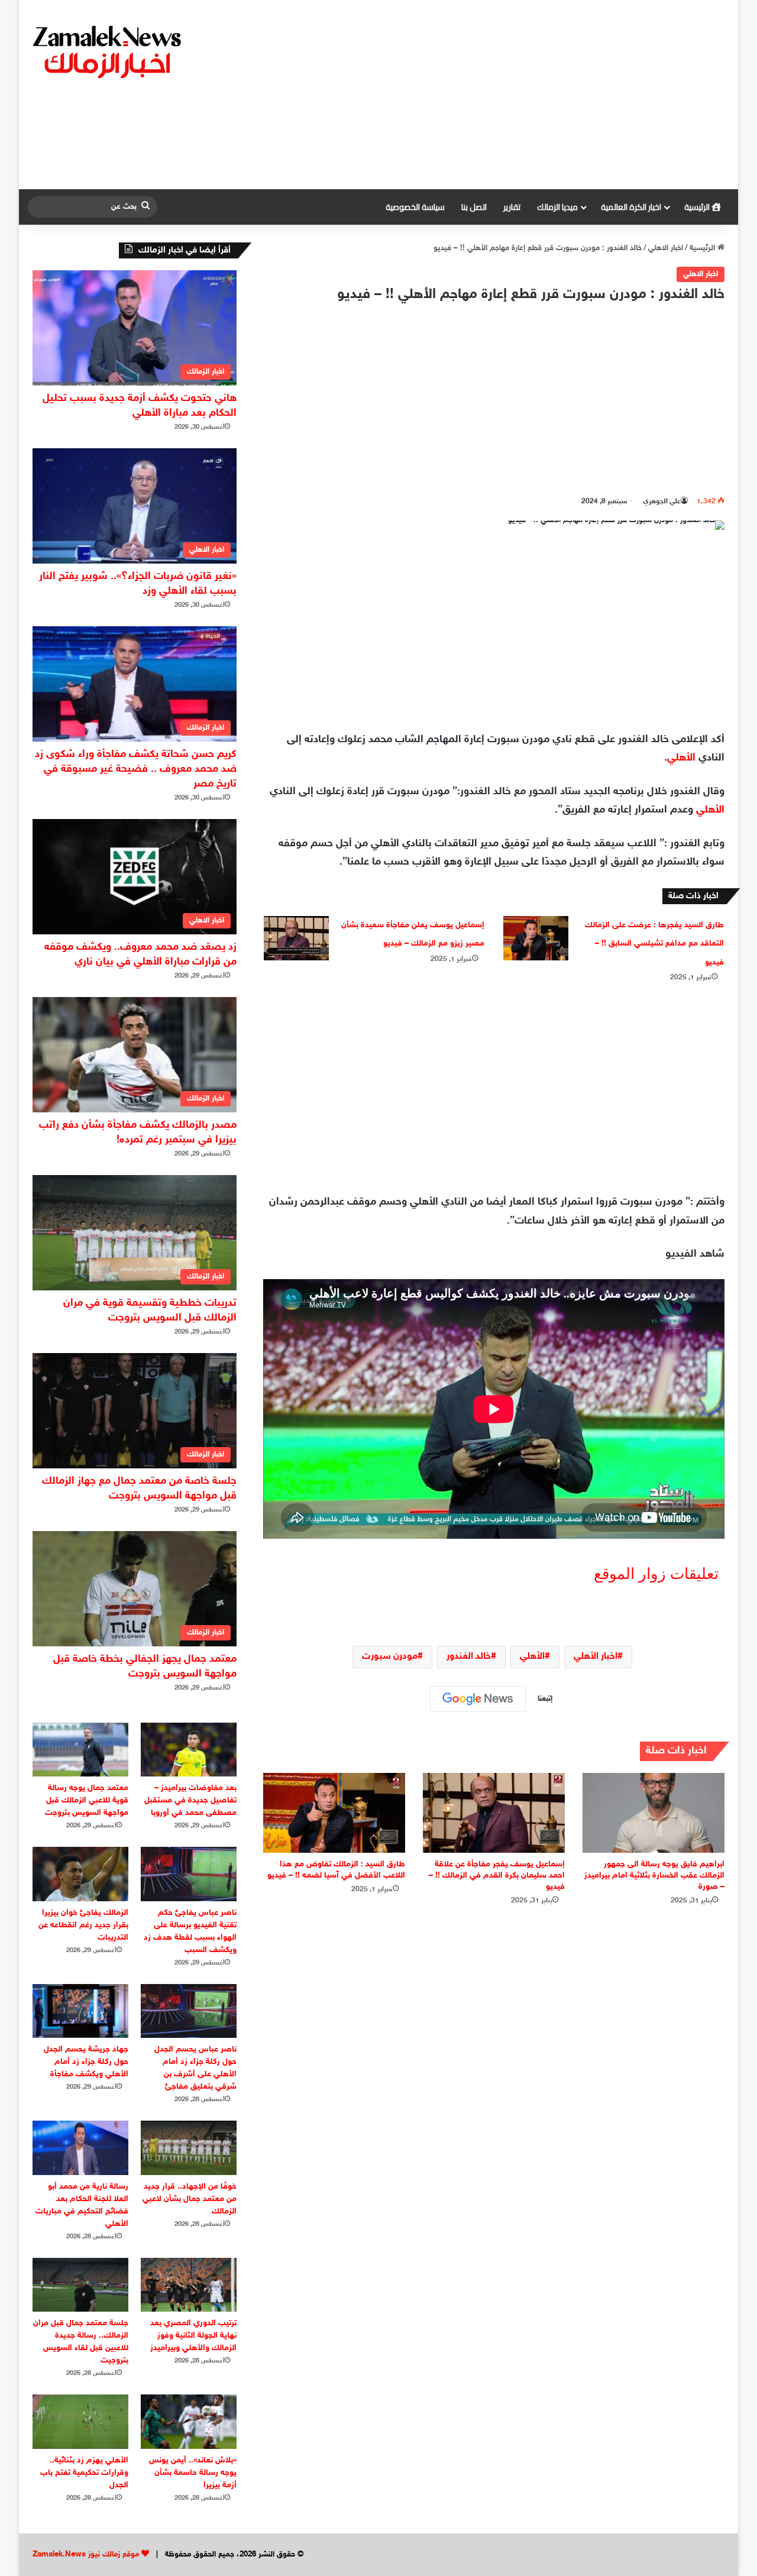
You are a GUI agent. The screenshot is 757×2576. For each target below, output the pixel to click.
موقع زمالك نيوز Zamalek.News (86, 2555)
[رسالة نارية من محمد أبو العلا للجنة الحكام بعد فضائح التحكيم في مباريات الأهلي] (80, 2148)
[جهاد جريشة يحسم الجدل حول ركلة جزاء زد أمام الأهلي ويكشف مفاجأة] (80, 2011)
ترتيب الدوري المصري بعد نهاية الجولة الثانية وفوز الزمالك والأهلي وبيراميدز (193, 2336)
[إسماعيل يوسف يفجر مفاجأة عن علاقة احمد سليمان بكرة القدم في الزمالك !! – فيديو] (494, 1813)
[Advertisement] (498, 95)
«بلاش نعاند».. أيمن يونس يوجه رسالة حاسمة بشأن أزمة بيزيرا (193, 2473)
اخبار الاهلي (666, 248)
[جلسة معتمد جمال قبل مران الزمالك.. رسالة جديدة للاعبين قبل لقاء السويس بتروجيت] (80, 2285)
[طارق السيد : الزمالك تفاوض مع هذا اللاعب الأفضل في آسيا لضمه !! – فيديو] (334, 1813)
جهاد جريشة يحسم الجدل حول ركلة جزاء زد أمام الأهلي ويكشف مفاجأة (86, 2062)
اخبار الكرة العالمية (631, 207)
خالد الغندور (469, 1657)
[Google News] (478, 1699)
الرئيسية (698, 207)
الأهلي (681, 758)
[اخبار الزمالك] (109, 51)
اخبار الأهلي (596, 1657)
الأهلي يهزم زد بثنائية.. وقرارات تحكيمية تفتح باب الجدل (84, 2473)
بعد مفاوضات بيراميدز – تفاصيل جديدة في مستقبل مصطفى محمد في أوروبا (190, 1800)
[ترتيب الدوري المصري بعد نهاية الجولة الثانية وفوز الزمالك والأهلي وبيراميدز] (189, 2285)
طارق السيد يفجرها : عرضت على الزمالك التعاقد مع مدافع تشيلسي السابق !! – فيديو (654, 944)
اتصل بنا (474, 207)
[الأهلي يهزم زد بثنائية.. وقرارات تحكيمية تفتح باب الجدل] (80, 2421)
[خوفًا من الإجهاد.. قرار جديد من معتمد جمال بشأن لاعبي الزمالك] (189, 2148)
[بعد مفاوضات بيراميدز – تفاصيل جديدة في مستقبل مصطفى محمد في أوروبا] (189, 1750)
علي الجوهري (662, 501)
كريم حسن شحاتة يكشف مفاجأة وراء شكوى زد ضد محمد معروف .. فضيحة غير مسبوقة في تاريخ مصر (136, 769)
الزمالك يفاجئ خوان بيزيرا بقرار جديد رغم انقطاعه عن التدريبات (83, 1925)
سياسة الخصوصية (415, 207)
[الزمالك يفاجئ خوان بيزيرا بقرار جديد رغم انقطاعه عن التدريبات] (80, 1874)
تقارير (512, 207)
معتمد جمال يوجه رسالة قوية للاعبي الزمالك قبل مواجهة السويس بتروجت (87, 1800)
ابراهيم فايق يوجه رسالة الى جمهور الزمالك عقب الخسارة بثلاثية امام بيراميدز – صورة (654, 1876)
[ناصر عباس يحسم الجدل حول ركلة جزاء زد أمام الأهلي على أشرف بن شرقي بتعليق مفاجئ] (189, 2011)
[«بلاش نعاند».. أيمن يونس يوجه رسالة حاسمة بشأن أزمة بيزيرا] (189, 2421)
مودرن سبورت (390, 1657)
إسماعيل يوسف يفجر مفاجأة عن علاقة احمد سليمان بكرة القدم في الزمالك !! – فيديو (497, 1876)
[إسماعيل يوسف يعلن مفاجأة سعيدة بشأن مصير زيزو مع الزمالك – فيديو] (296, 938)
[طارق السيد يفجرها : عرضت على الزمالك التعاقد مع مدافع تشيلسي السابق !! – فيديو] (536, 938)
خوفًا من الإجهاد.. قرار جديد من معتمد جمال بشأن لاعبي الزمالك (190, 2199)
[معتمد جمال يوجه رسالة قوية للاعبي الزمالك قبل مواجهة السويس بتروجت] (80, 1750)
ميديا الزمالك (557, 207)
